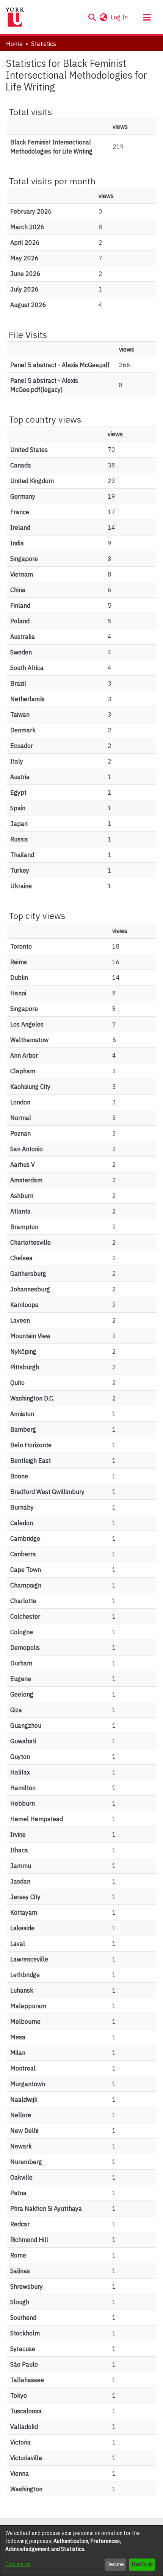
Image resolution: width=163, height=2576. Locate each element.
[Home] (15, 17)
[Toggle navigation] (147, 17)
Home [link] (14, 44)
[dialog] (81, 2551)
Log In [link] (120, 17)
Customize (18, 2564)
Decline (115, 2564)
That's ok (142, 2564)
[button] (92, 17)
